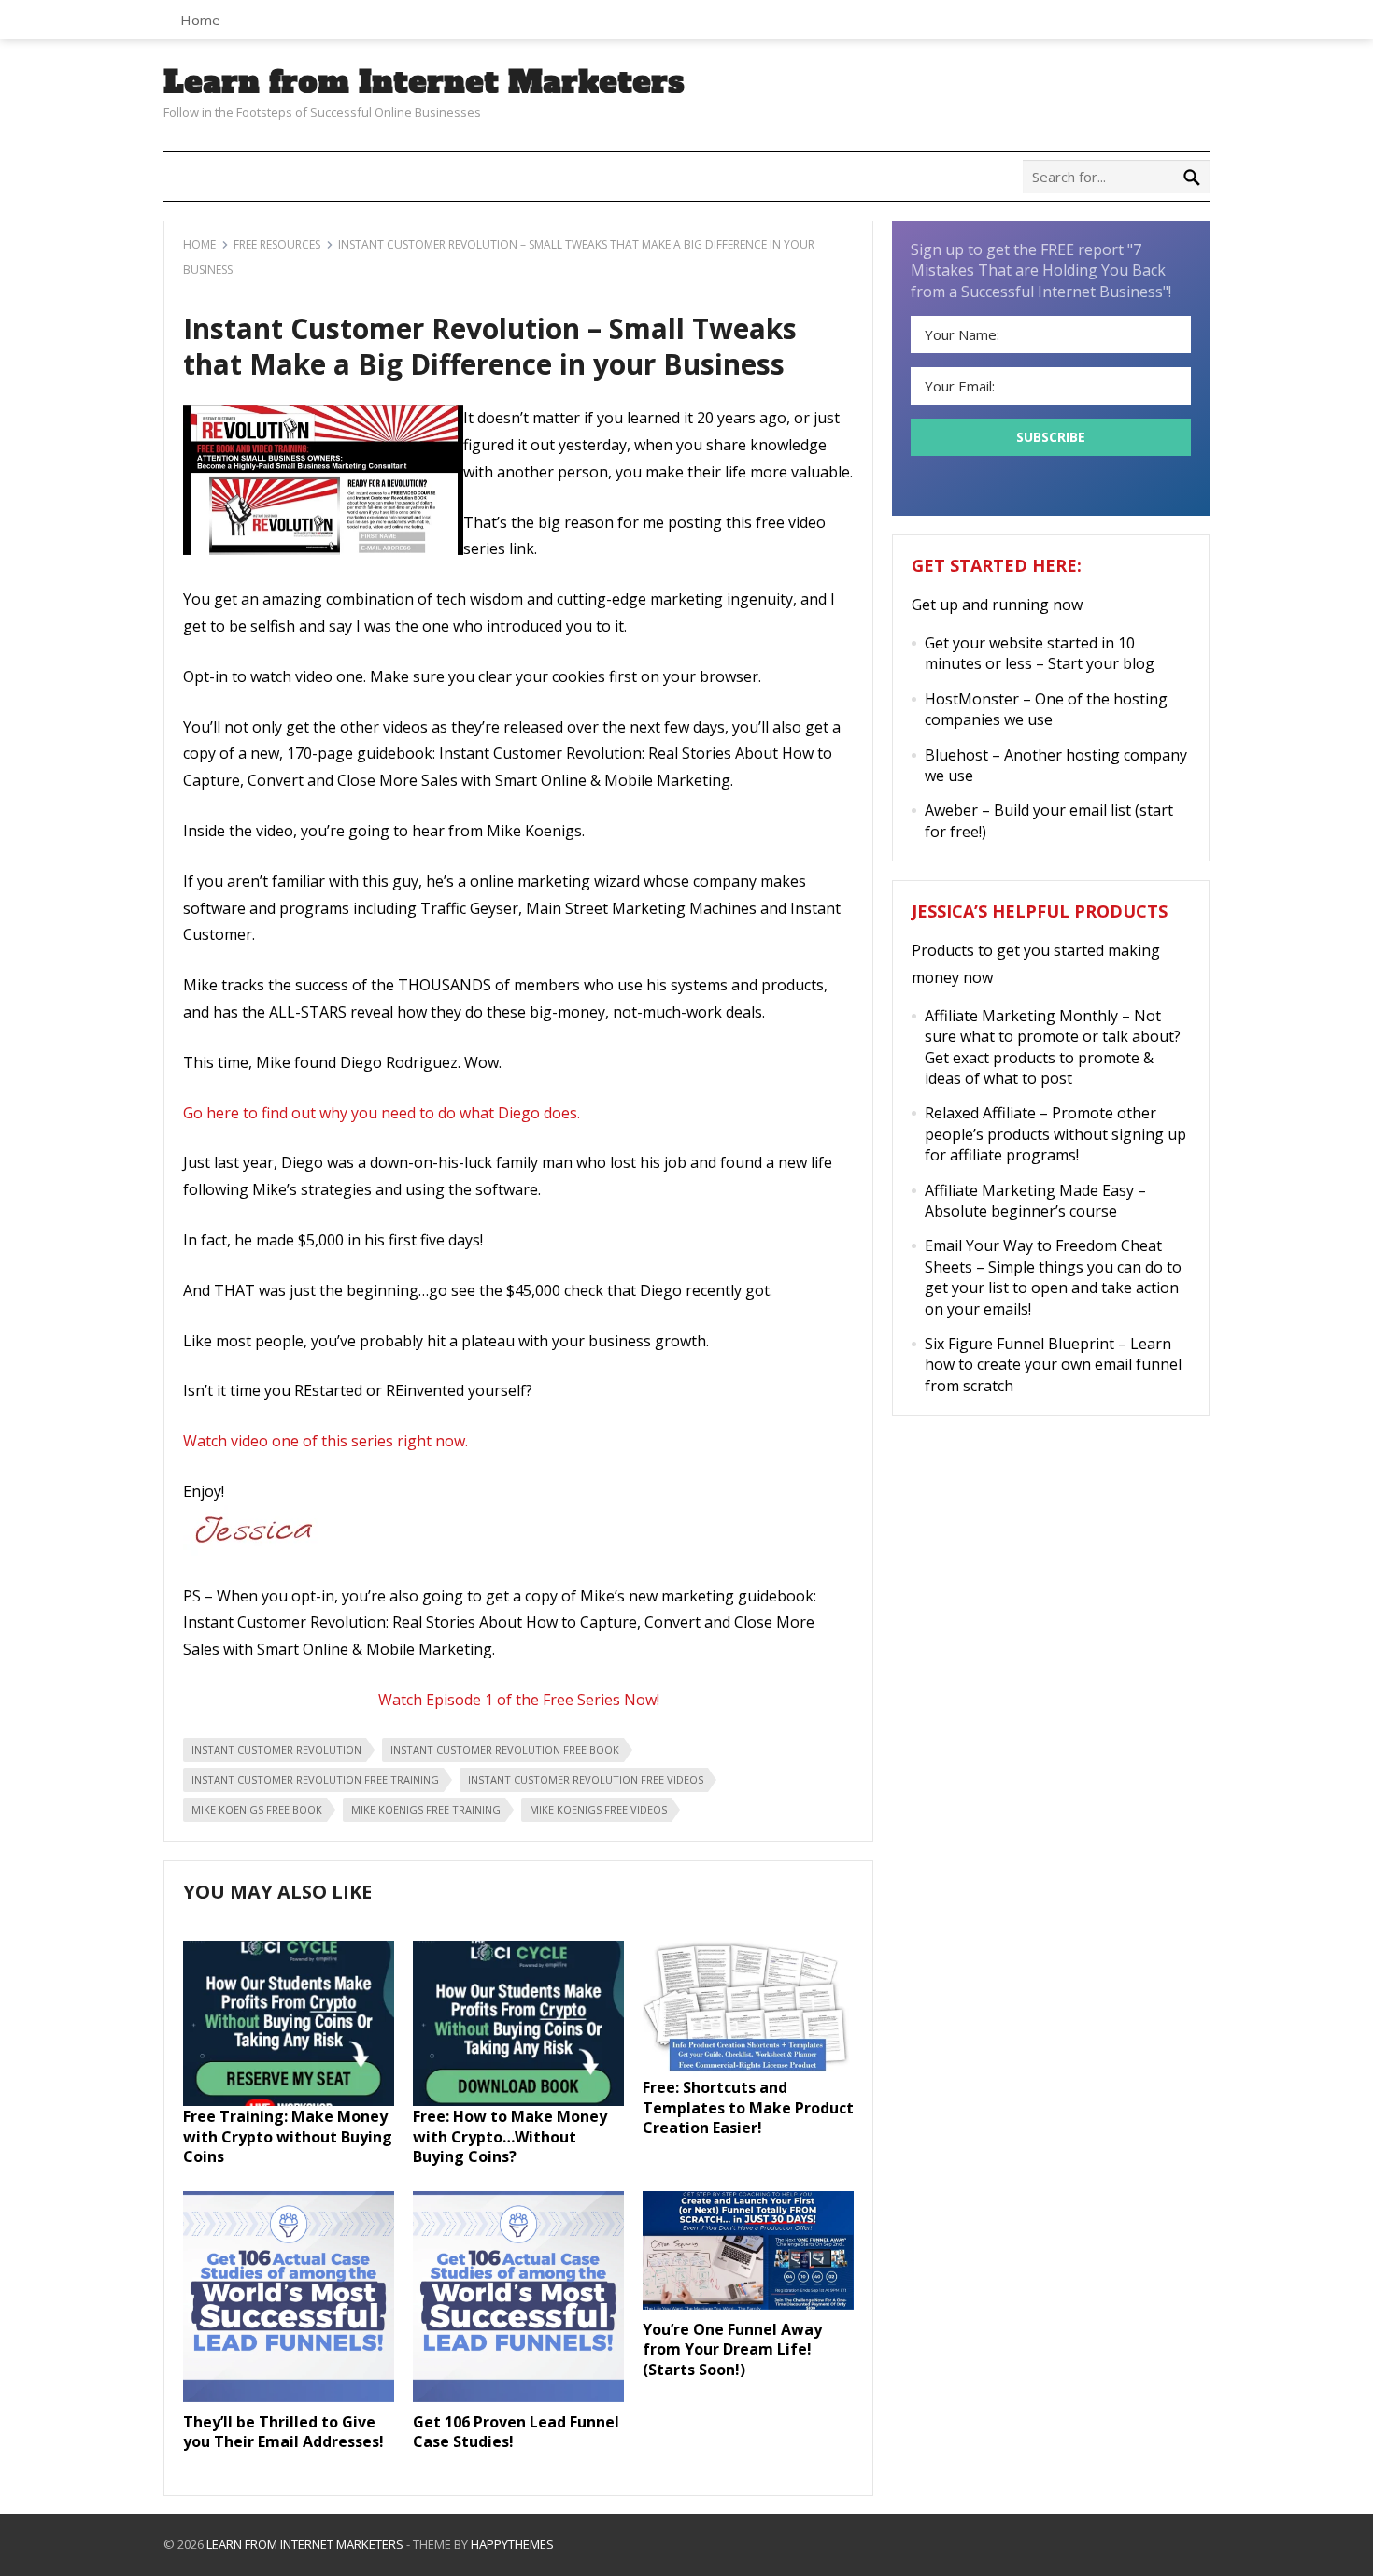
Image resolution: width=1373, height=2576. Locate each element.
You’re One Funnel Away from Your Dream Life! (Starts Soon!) (732, 2349)
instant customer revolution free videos (586, 1779)
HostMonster (972, 699)
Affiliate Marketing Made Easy (1029, 1190)
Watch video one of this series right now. (326, 1441)
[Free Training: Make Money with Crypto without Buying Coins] (289, 2100)
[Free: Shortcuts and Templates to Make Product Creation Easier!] (748, 2071)
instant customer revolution (276, 1750)
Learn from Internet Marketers (424, 82)
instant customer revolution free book (505, 1750)
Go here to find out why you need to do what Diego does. (382, 1113)
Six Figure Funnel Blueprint (1019, 1344)
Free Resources (277, 244)
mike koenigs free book (257, 1809)
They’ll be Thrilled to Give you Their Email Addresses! (283, 2432)
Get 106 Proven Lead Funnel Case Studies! (516, 2432)
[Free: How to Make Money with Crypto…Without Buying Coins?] (518, 2100)
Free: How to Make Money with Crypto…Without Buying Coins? (510, 2136)
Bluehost (956, 755)
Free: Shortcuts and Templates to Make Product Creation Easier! (748, 2107)
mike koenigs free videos (598, 1809)
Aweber (951, 810)
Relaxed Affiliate (980, 1113)
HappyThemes (512, 2544)
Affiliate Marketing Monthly (1021, 1016)
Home (200, 20)
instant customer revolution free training (315, 1779)
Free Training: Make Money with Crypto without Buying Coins (288, 2136)
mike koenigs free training (426, 1809)
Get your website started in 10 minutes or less (1030, 653)
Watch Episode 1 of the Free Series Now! (519, 1700)
